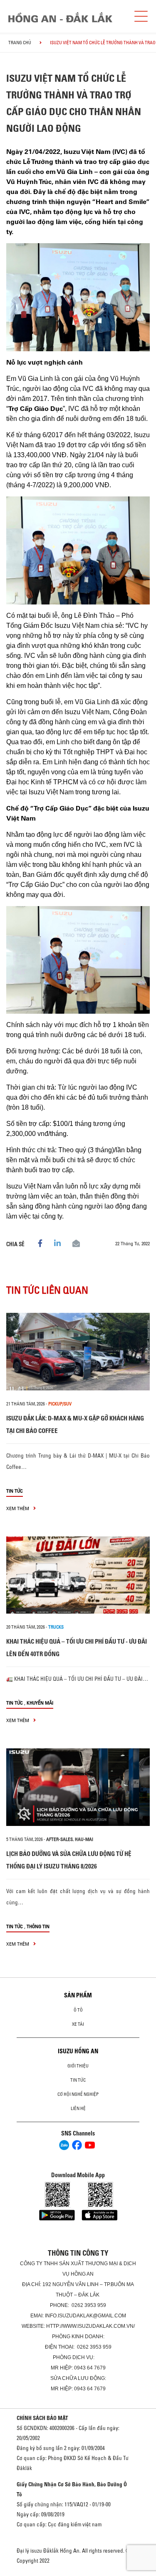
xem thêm (18, 1508)
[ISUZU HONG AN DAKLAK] (60, 17)
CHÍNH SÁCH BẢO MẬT (42, 2418)
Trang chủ (20, 43)
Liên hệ (78, 2108)
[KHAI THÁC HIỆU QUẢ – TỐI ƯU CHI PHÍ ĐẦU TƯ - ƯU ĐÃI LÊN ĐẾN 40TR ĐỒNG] (78, 1575)
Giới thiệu (78, 2066)
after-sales (59, 1839)
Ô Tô (78, 2010)
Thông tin (38, 1926)
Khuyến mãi (40, 1703)
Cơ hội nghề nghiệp (78, 2094)
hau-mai (84, 1839)
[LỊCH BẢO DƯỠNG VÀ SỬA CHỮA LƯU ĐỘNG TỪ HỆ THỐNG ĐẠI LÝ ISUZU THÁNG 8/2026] (78, 1787)
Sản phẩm (78, 1995)
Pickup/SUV (60, 1404)
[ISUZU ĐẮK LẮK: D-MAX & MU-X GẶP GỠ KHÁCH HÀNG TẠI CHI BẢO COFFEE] (78, 1352)
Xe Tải (78, 2024)
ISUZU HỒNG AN (78, 2051)
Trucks (56, 1627)
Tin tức (15, 1491)
